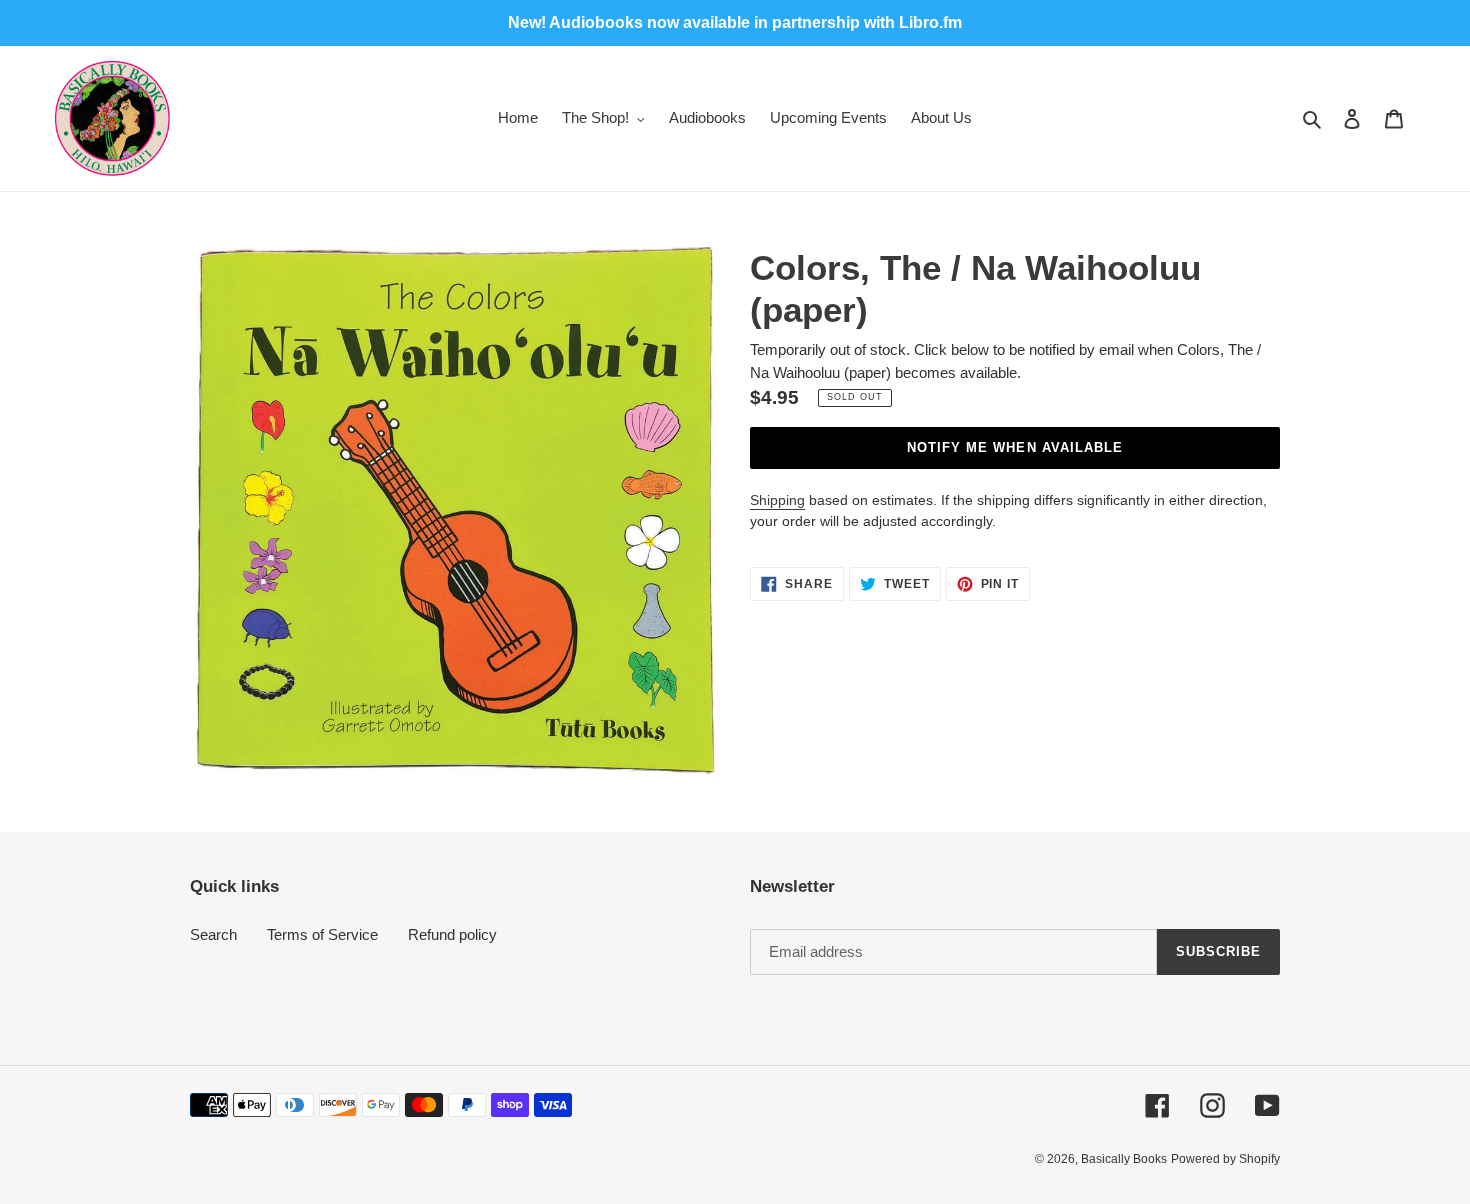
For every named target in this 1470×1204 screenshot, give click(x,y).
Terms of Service (322, 934)
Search (213, 934)
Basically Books (1124, 1159)
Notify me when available (1015, 447)
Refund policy (452, 934)
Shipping (777, 500)
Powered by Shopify (1225, 1159)
